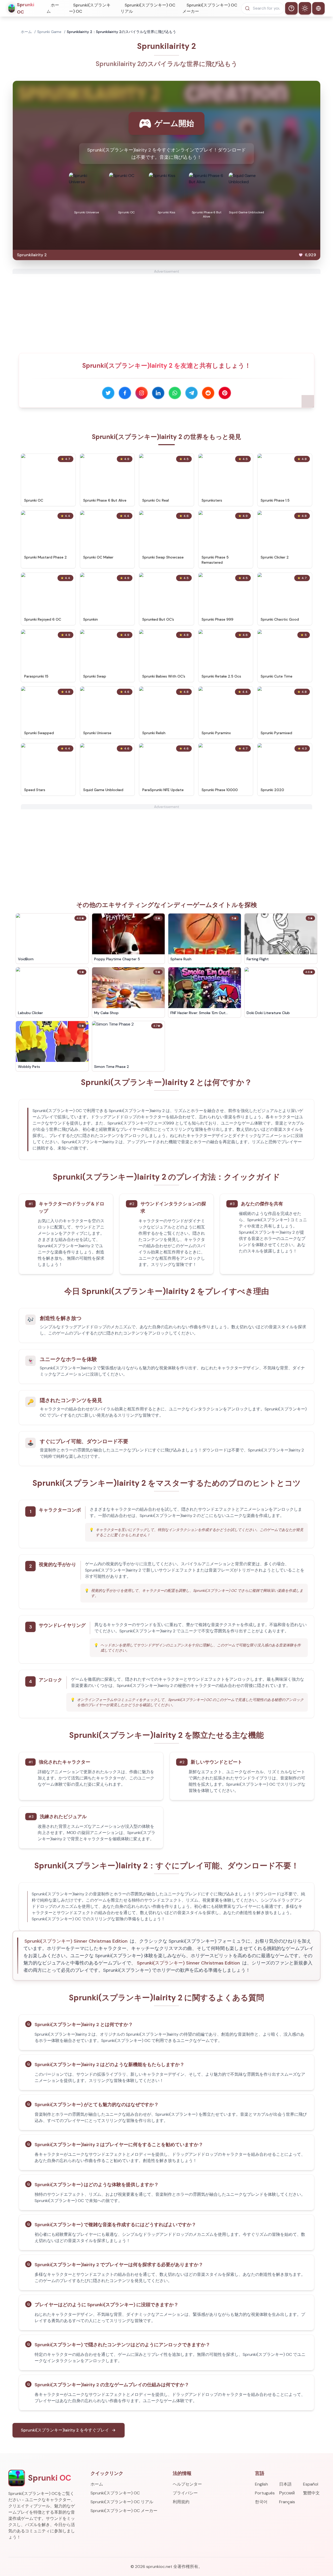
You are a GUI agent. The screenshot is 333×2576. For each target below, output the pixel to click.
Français (287, 2502)
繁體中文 (311, 2493)
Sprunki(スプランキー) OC (90, 8)
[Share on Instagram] (142, 393)
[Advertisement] (166, 310)
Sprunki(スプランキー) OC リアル (148, 8)
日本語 (285, 2484)
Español (311, 2484)
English (261, 2484)
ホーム (53, 8)
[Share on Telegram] (191, 393)
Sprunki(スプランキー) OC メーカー (210, 8)
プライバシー (185, 2493)
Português (265, 2493)
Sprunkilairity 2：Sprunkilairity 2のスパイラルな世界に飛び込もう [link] (121, 32)
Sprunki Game (49, 32)
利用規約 (181, 2502)
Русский (287, 2493)
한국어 (261, 2502)
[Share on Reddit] (208, 393)
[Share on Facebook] (125, 393)
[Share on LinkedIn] (158, 393)
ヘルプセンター (187, 2484)
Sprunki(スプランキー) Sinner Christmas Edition (76, 1941)
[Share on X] (108, 393)
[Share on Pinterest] (225, 393)
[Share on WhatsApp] (175, 393)
